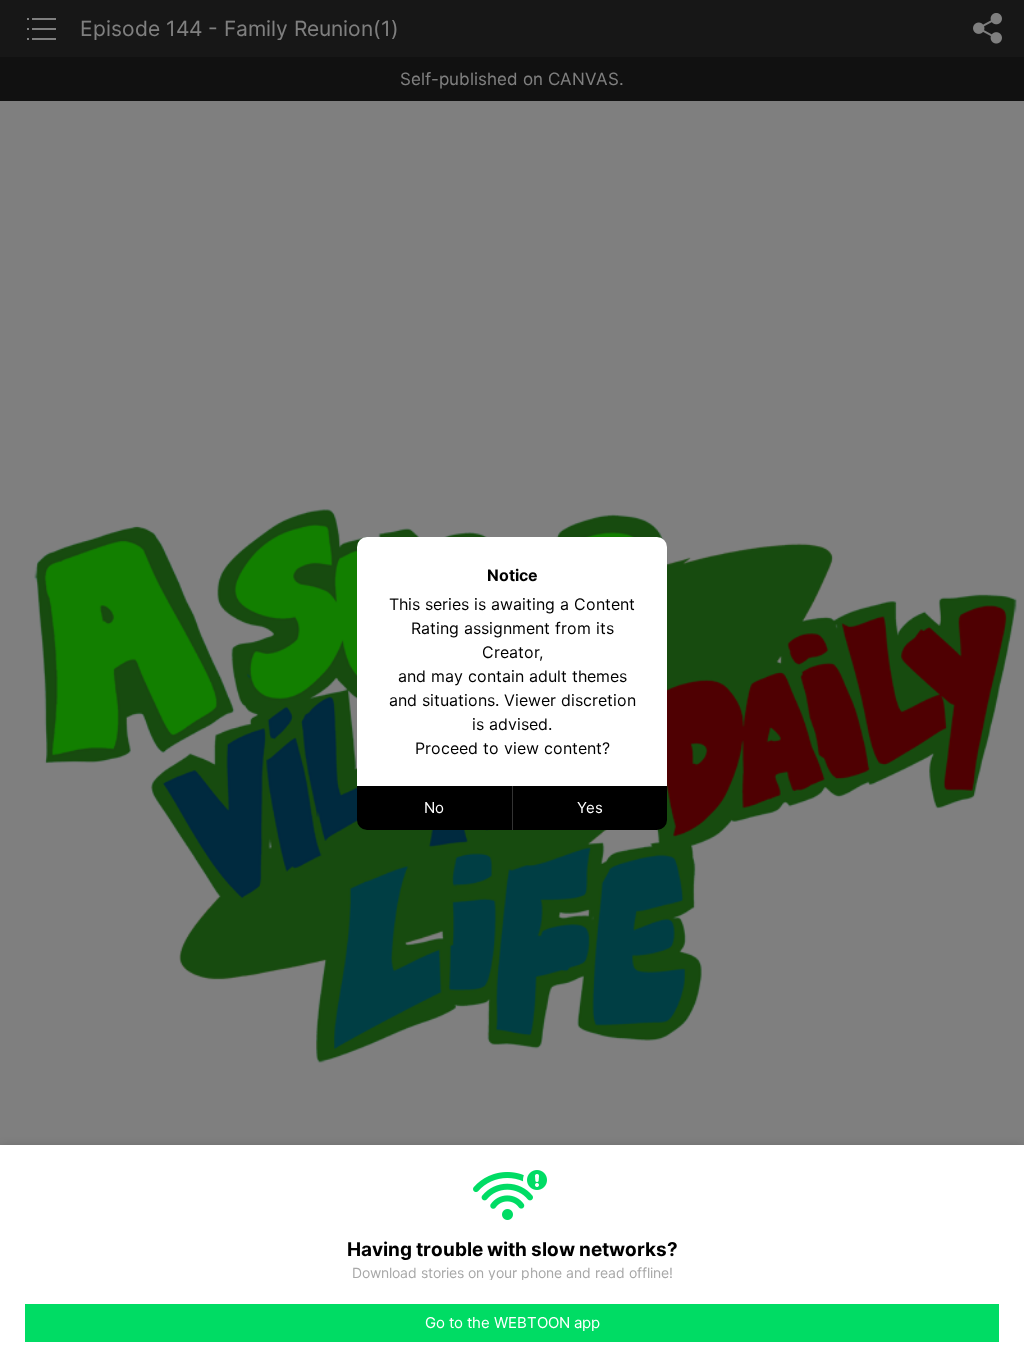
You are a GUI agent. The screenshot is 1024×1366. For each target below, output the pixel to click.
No (434, 807)
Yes (590, 807)
